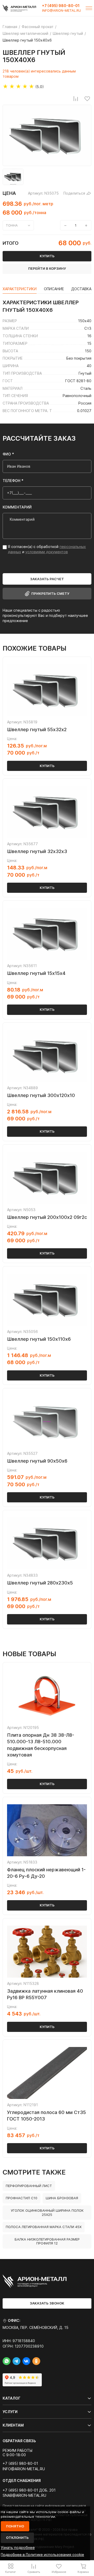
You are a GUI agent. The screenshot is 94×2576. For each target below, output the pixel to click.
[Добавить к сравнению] (76, 98)
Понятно (15, 2526)
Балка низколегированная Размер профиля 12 (47, 2241)
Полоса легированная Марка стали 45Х (44, 2227)
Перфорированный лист (29, 2186)
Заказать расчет (47, 579)
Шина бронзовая (62, 2198)
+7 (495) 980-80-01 (61, 6)
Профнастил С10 (22, 2198)
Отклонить (17, 2538)
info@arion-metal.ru (61, 11)
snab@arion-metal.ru (24, 2495)
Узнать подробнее (18, 2548)
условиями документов (47, 552)
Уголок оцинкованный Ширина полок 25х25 (47, 2212)
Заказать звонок (47, 2303)
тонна (12, 225)
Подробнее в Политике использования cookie (42, 2555)
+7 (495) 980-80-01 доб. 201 (29, 2490)
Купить (47, 766)
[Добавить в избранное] (87, 98)
